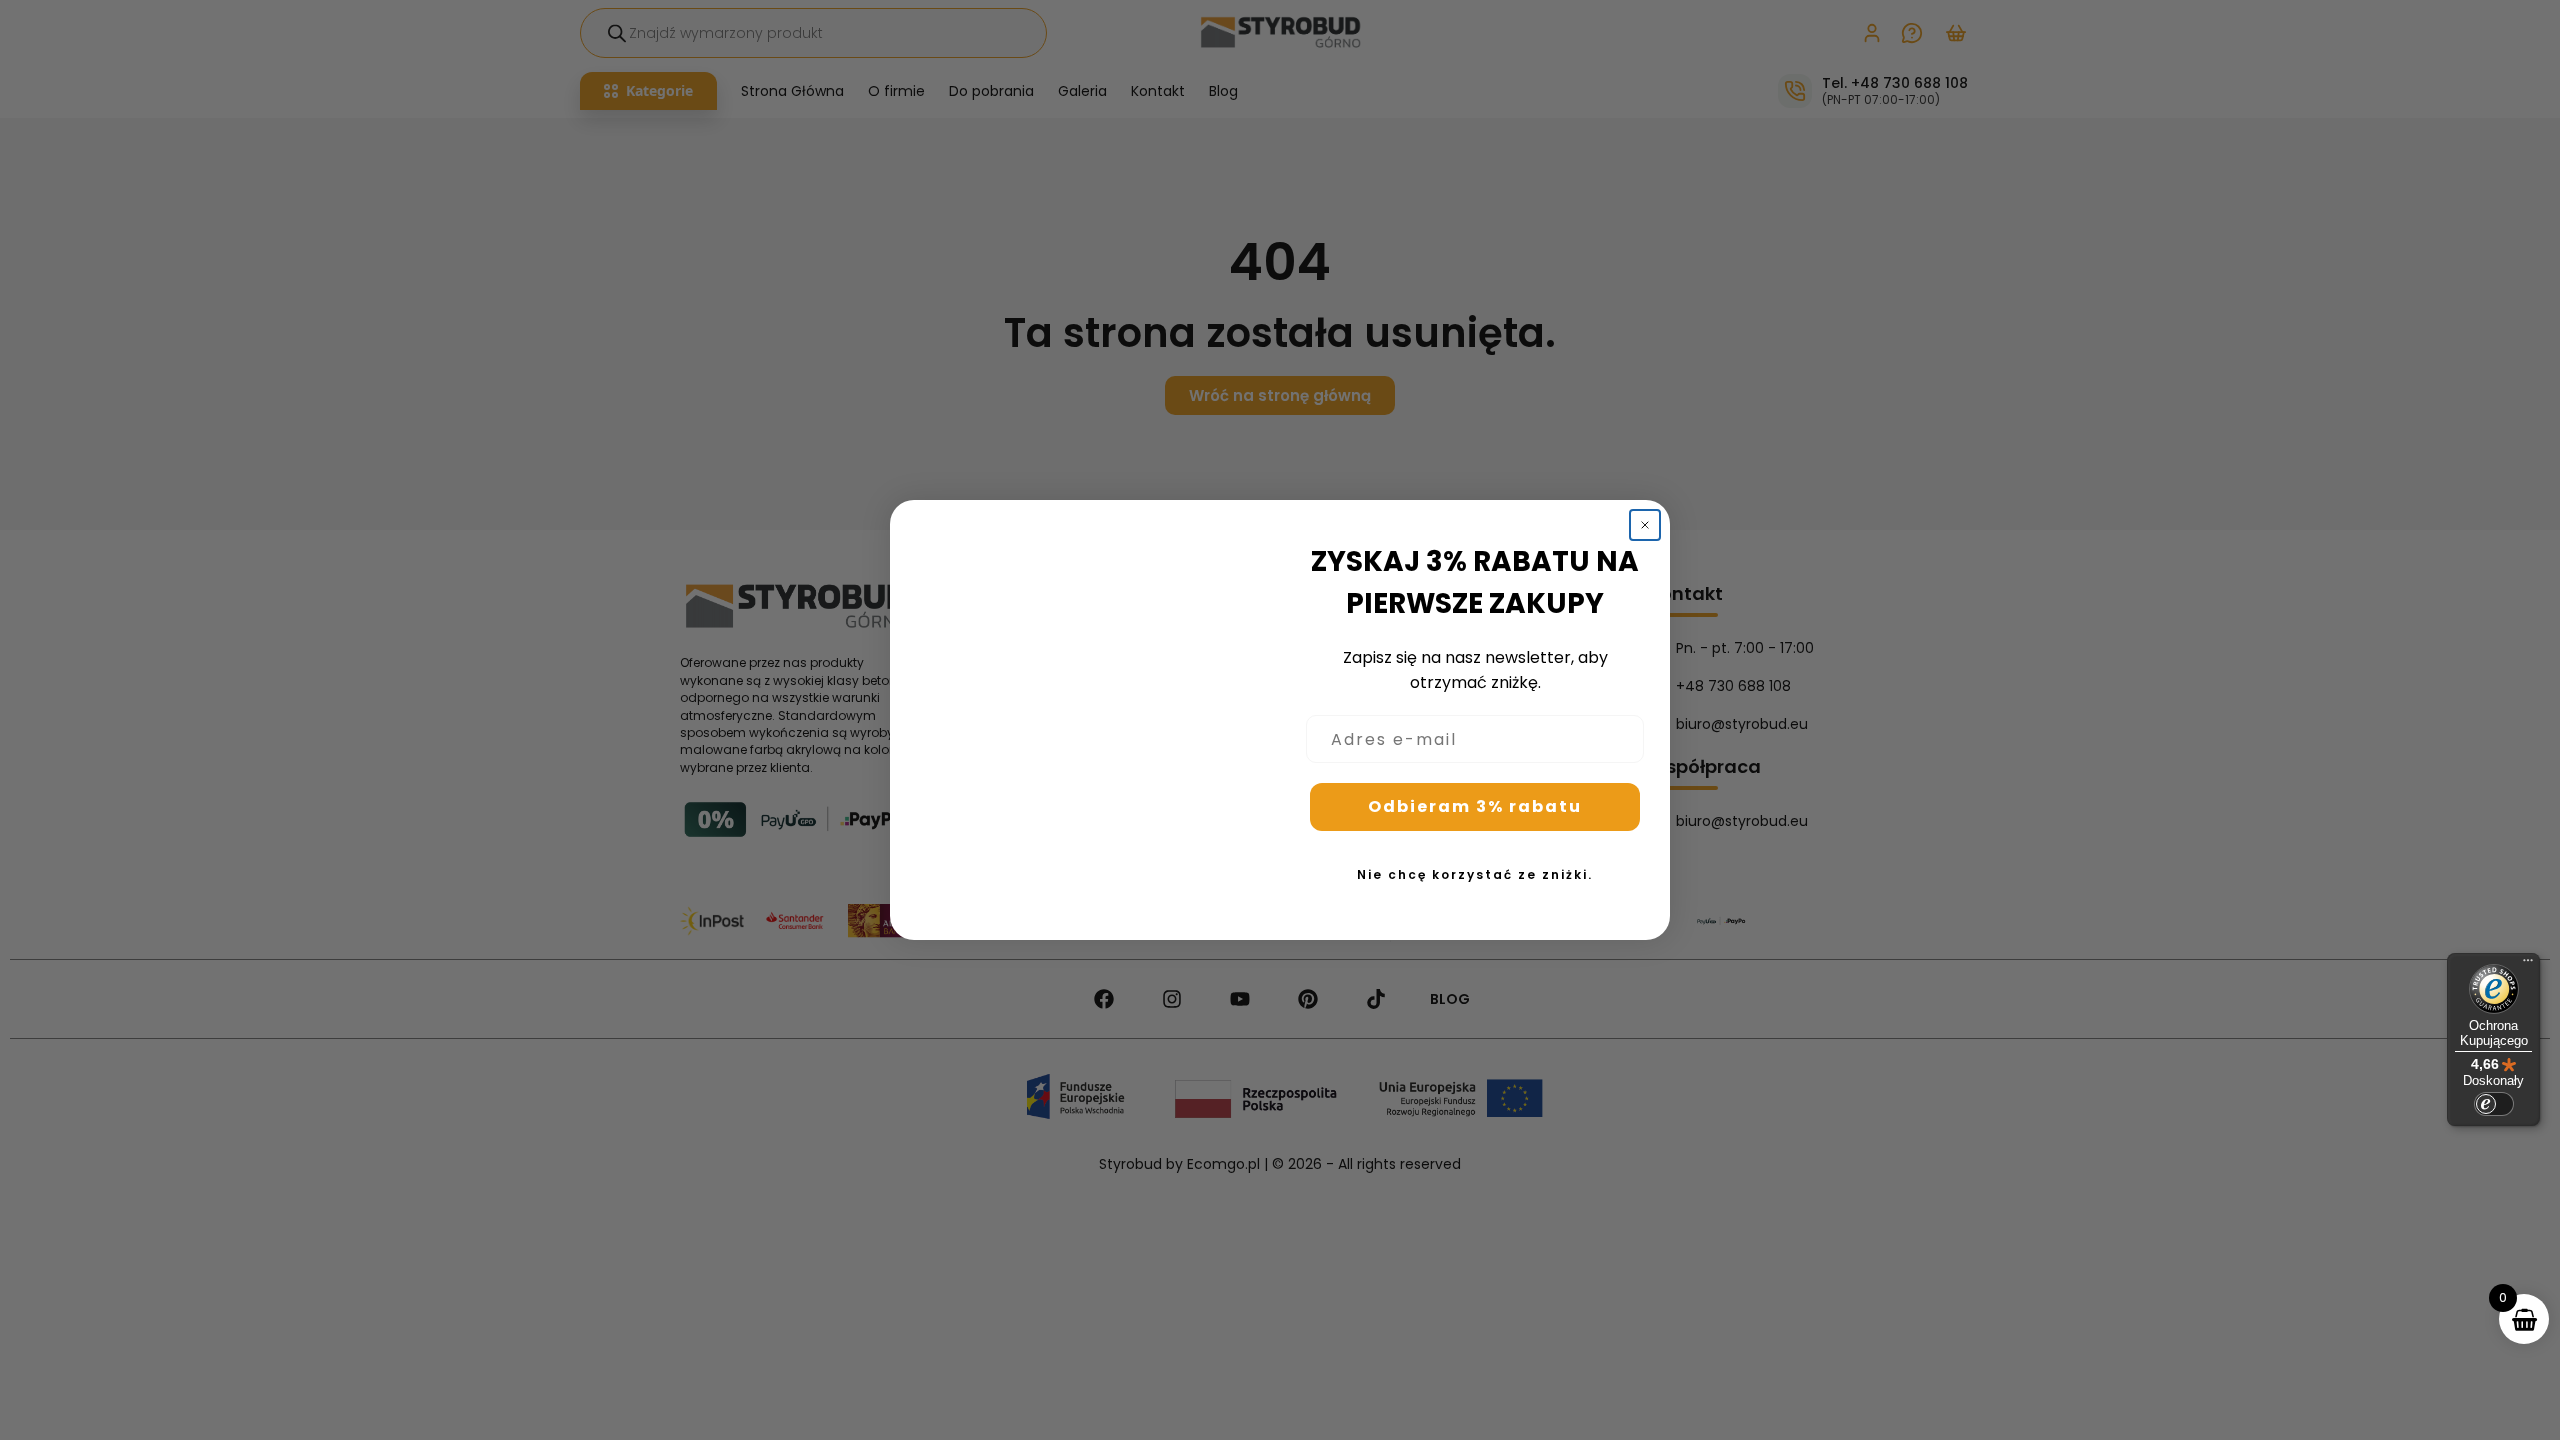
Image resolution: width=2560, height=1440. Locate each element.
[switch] (2494, 1104)
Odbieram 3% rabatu (1475, 806)
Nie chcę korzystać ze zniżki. (1475, 874)
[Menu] (2528, 965)
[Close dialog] (1645, 525)
